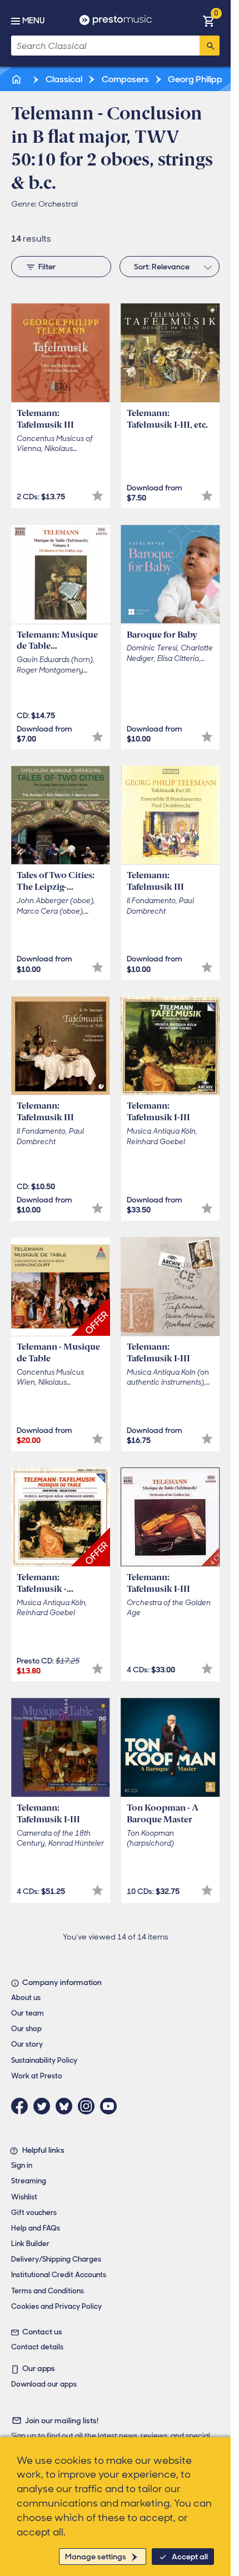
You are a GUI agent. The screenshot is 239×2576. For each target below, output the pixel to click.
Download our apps (44, 2384)
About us (26, 1998)
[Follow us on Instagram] (89, 2106)
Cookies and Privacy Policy (56, 2306)
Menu (33, 21)
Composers (125, 79)
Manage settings (96, 2557)
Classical (63, 79)
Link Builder (30, 2244)
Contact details (37, 2347)
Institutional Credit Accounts (59, 2275)
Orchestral (58, 204)
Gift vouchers (34, 2212)
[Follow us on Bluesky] (67, 2106)
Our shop (26, 2029)
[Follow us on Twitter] (44, 2106)
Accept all (190, 2557)
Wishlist (24, 2197)
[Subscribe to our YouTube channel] (111, 2106)
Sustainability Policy (44, 2060)
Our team (28, 2013)
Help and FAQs (36, 2228)
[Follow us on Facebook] (22, 2106)
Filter (47, 267)
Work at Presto (37, 2076)
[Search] (210, 46)
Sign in (22, 2165)
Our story (27, 2044)
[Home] (17, 79)
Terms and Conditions (48, 2291)
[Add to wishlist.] (98, 496)
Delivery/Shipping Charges (56, 2259)
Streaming (29, 2181)
